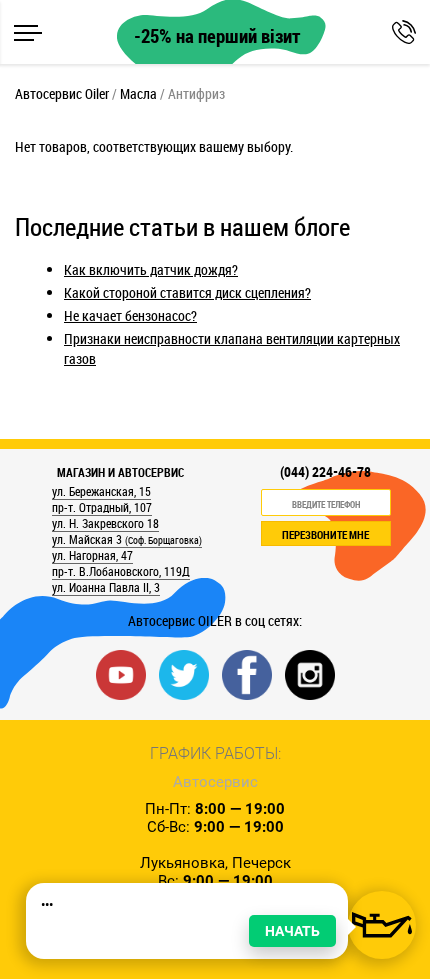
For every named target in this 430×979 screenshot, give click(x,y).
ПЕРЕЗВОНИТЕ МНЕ (325, 534)
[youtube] (121, 673)
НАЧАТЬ (292, 931)
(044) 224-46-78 (325, 472)
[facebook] (247, 673)
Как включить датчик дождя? (151, 269)
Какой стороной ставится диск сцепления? (187, 292)
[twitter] (184, 673)
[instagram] (310, 673)
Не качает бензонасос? (130, 315)
